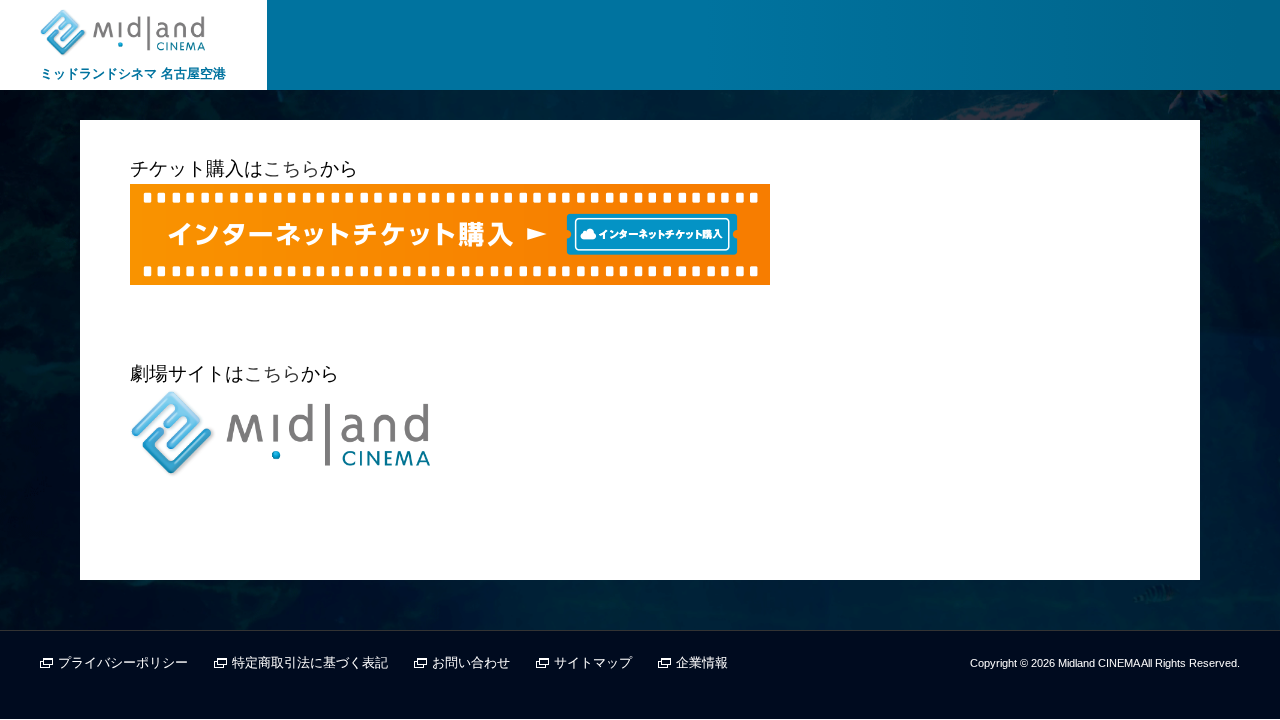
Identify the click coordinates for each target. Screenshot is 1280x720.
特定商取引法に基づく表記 (310, 662)
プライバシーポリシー (123, 662)
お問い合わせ (471, 662)
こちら (291, 168)
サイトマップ (593, 662)
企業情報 (702, 662)
